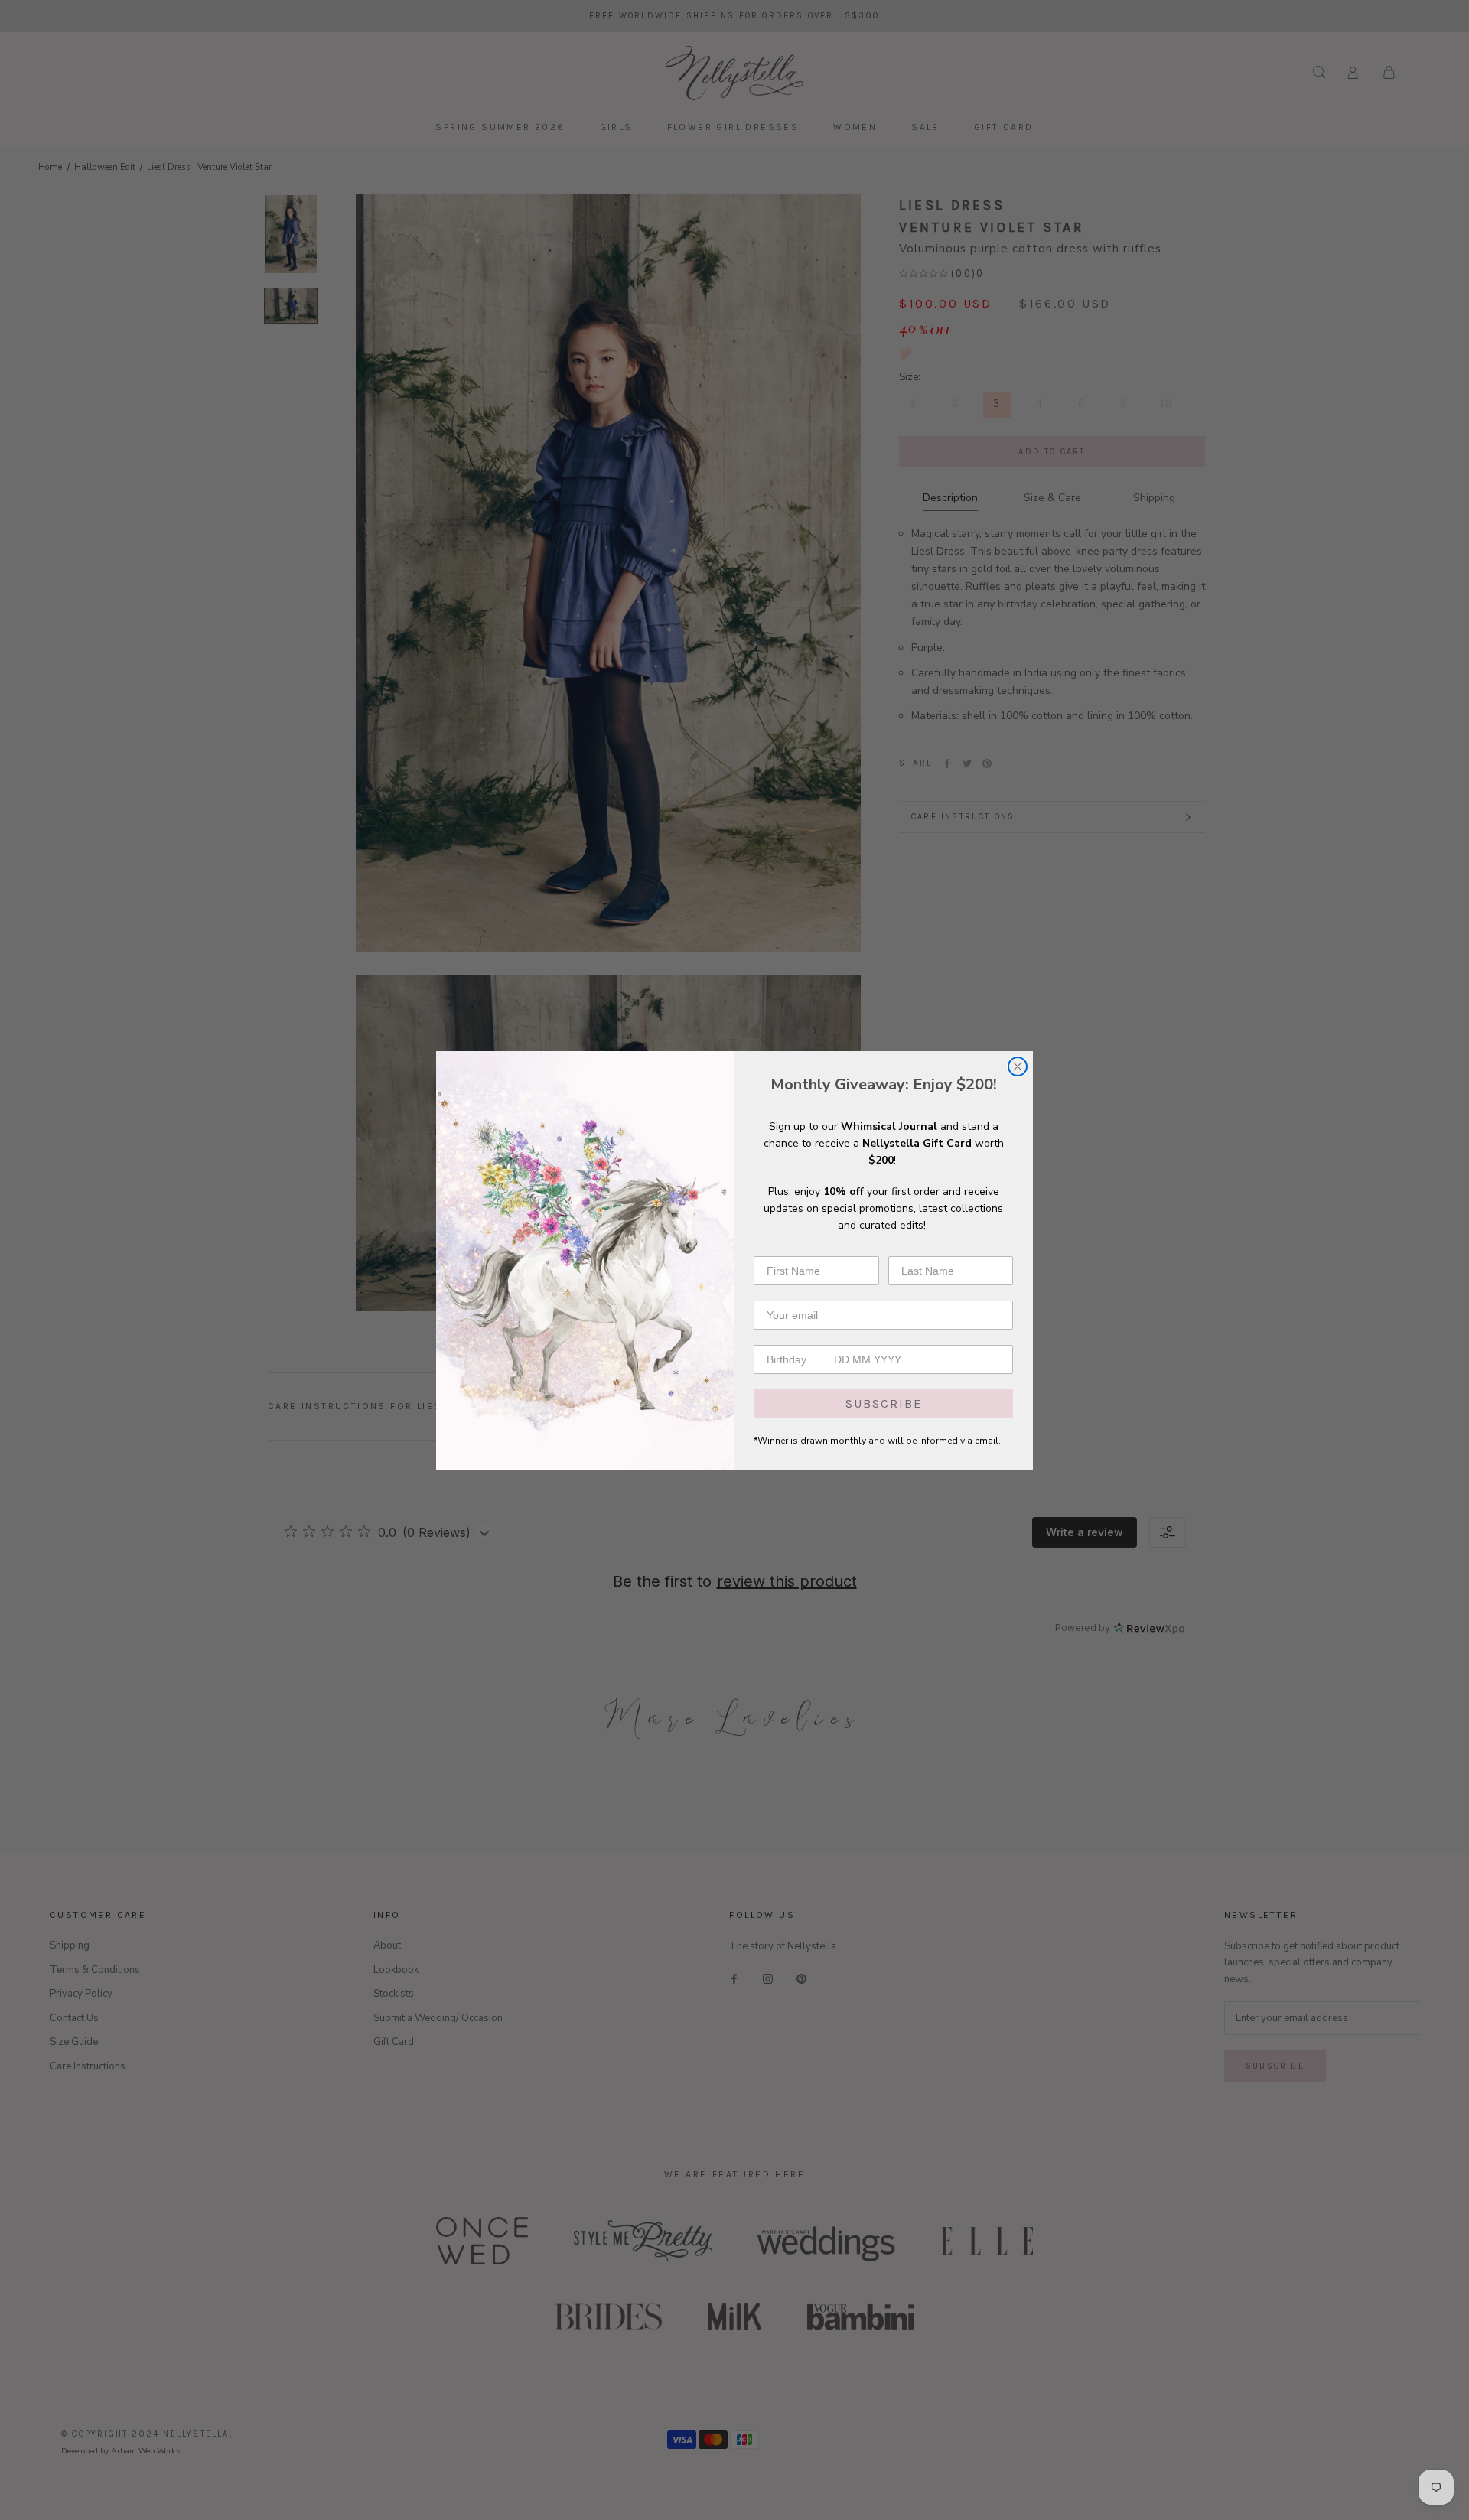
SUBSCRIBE (884, 1403)
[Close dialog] (1018, 1066)
